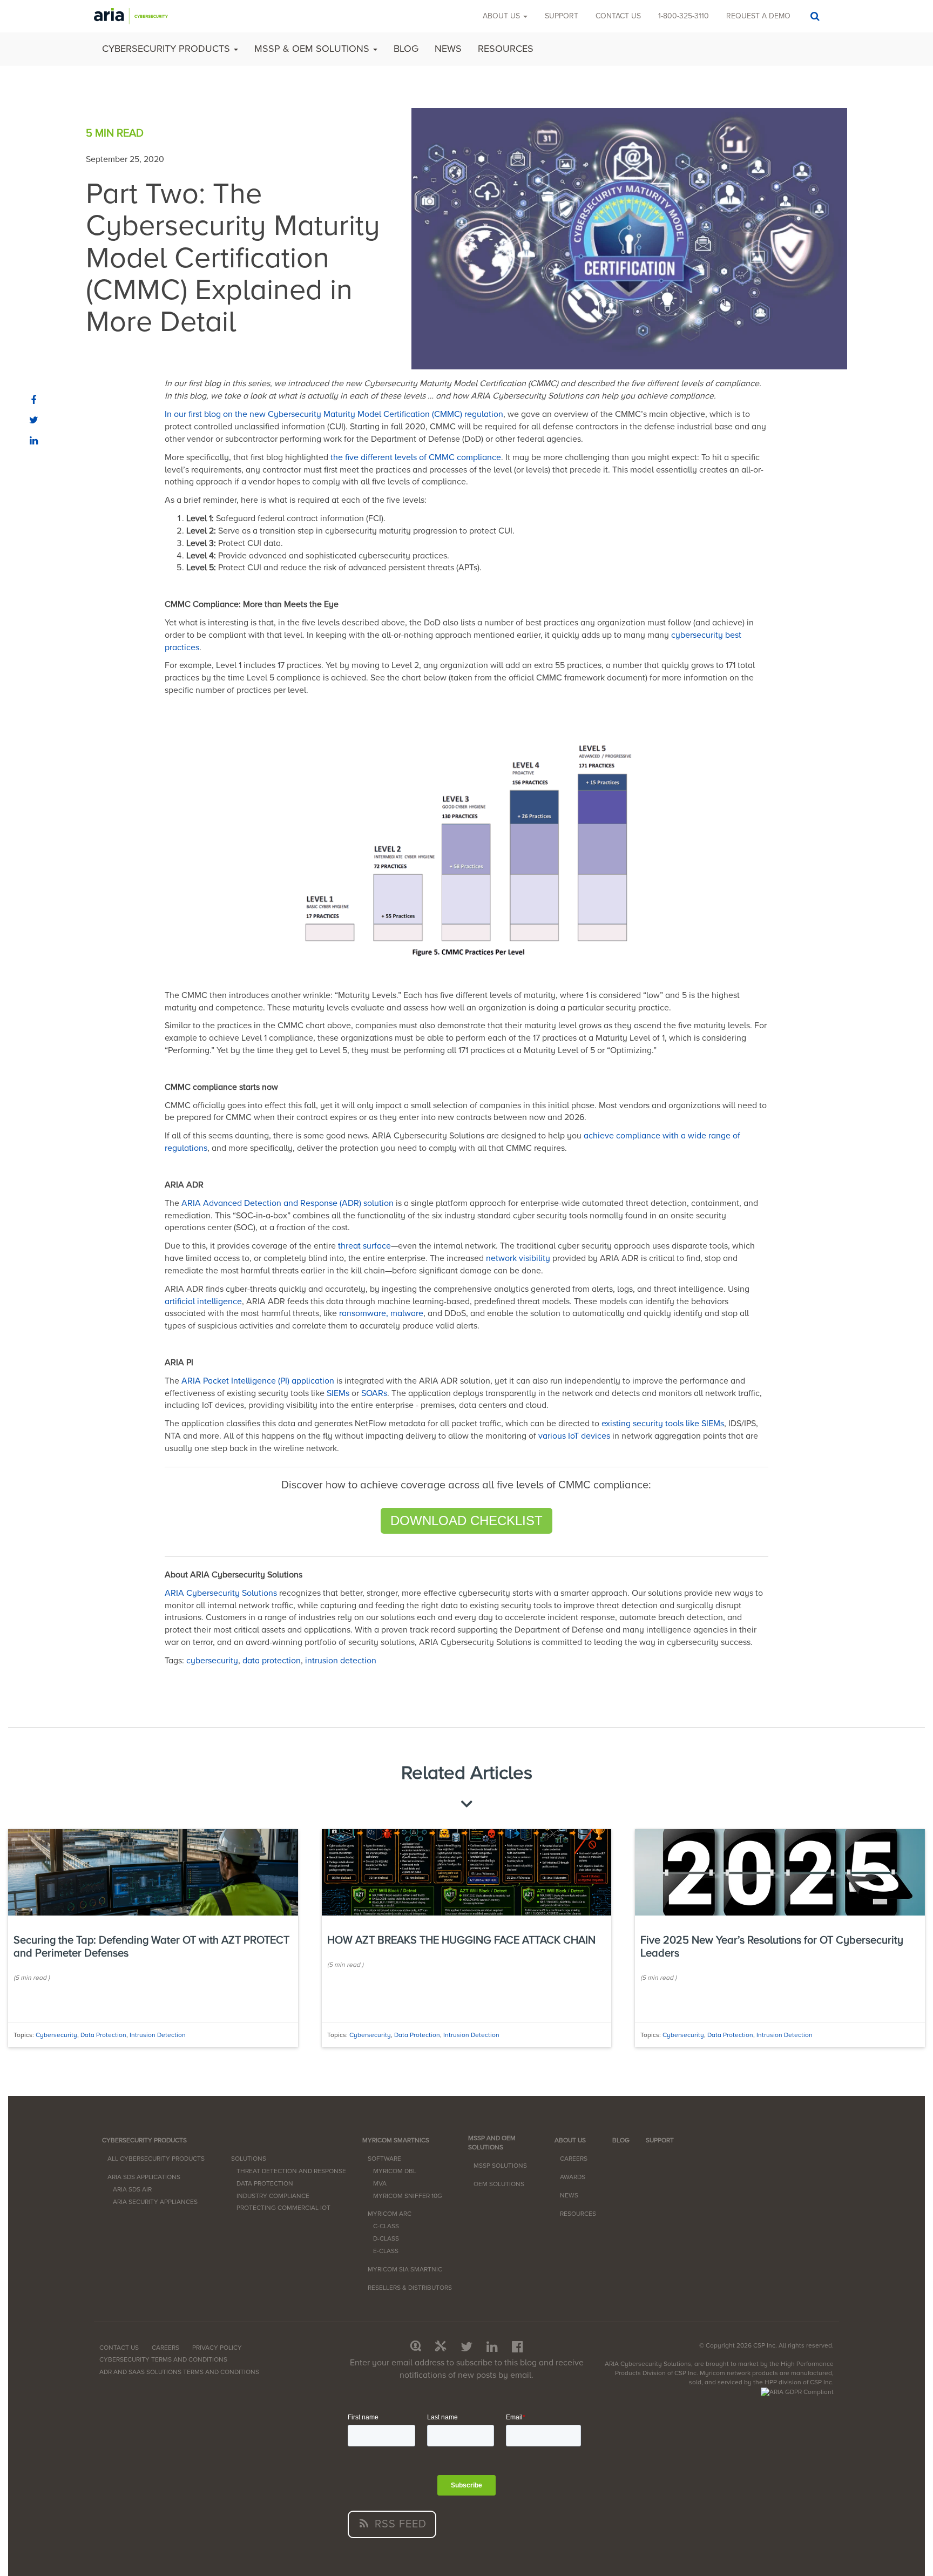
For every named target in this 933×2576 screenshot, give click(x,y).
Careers (574, 2159)
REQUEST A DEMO (758, 16)
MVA (380, 2183)
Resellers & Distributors (410, 2288)
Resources (506, 49)
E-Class (386, 2251)
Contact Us (119, 2348)
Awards (573, 2177)
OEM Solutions (499, 2184)
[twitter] (34, 421)
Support (562, 16)
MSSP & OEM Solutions (313, 49)
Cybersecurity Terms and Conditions (163, 2359)
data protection (272, 1661)
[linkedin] (34, 442)
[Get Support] (441, 2347)
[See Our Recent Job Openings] (416, 2347)
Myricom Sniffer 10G (408, 2196)
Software (384, 2159)
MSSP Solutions (500, 2166)
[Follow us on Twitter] (466, 2347)
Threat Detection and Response (291, 2171)
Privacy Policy (217, 2348)
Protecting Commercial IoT (283, 2208)
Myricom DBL (395, 2171)
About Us (502, 16)
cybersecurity (212, 1661)
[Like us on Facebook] (518, 2347)
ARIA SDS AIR (132, 2189)
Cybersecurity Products (167, 49)
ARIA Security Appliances (155, 2202)
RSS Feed (399, 2524)
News (448, 49)
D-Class (386, 2238)
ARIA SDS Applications (144, 2177)
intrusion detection (341, 1661)
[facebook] (34, 401)
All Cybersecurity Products (156, 2159)
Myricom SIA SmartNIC (405, 2269)
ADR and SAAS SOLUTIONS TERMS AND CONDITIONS (179, 2372)
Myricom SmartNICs (396, 2140)
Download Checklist (466, 1520)
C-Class (386, 2226)
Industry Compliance (273, 2196)
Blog (406, 49)
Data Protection (265, 2183)
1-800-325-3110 (684, 16)
